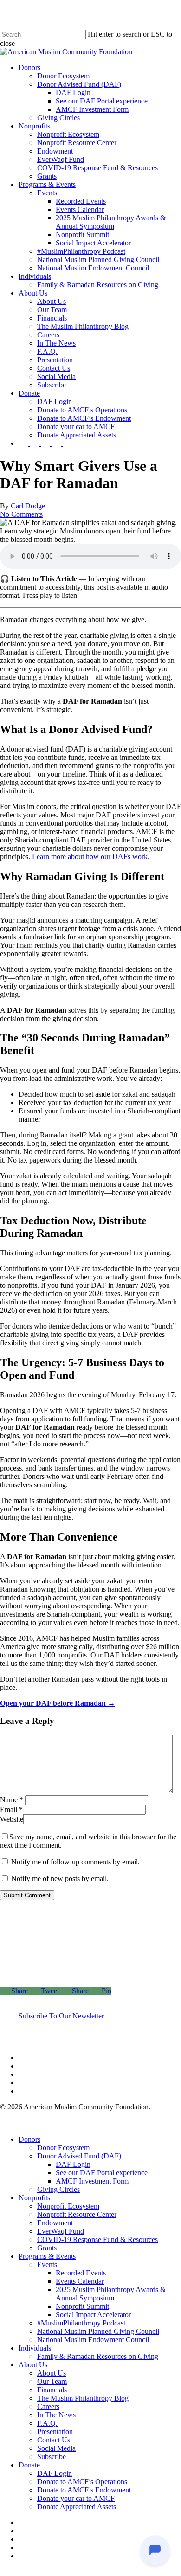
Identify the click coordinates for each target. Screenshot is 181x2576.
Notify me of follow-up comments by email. (75, 1862)
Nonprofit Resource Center (77, 2214)
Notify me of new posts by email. (60, 1879)
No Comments (21, 514)
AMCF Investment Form (92, 2181)
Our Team (52, 2381)
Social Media (56, 2448)
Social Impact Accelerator (93, 2315)
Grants (47, 2248)
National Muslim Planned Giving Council (98, 2331)
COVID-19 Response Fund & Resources (97, 2239)
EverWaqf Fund (61, 2231)
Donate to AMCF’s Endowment (84, 2490)
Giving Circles (58, 2189)
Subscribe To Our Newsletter (61, 2016)
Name (12, 1800)
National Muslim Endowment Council (93, 2340)
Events (47, 2264)
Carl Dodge (28, 506)
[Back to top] (5, 2572)
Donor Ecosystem (63, 2148)
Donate (29, 2465)
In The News (56, 2415)
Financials (52, 2390)
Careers (48, 2406)
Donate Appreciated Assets (77, 2507)
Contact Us (54, 2440)
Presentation (55, 2431)
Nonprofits (34, 2198)
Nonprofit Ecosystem (68, 2206)
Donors (29, 2139)
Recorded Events (81, 2273)
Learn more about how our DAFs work (90, 857)
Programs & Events (47, 2256)
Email (11, 1809)
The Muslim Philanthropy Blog (83, 2398)
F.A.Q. (47, 2423)
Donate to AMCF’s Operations (82, 2482)
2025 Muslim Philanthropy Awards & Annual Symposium (111, 2294)
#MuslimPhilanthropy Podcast (81, 2323)
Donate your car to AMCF (76, 2498)
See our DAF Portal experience (102, 2173)
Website (12, 1819)
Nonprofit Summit (82, 2306)
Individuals (35, 2348)
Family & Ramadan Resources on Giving (98, 2356)
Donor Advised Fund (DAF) (79, 2156)
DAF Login (73, 2164)
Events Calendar (80, 2281)
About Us (33, 2365)
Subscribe (52, 2457)
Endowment (55, 2223)
